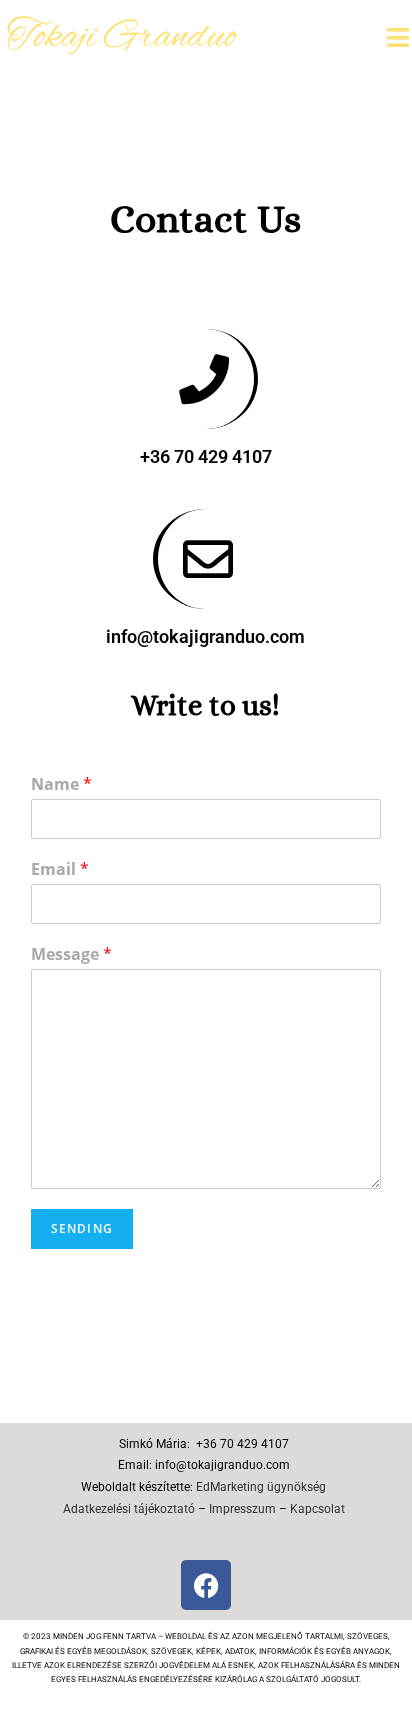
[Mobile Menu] (398, 37)
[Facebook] (206, 1585)
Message (71, 954)
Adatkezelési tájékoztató (129, 1509)
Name (61, 784)
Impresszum (242, 1509)
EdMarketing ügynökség (261, 1487)
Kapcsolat (317, 1509)
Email (60, 869)
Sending (82, 1228)
